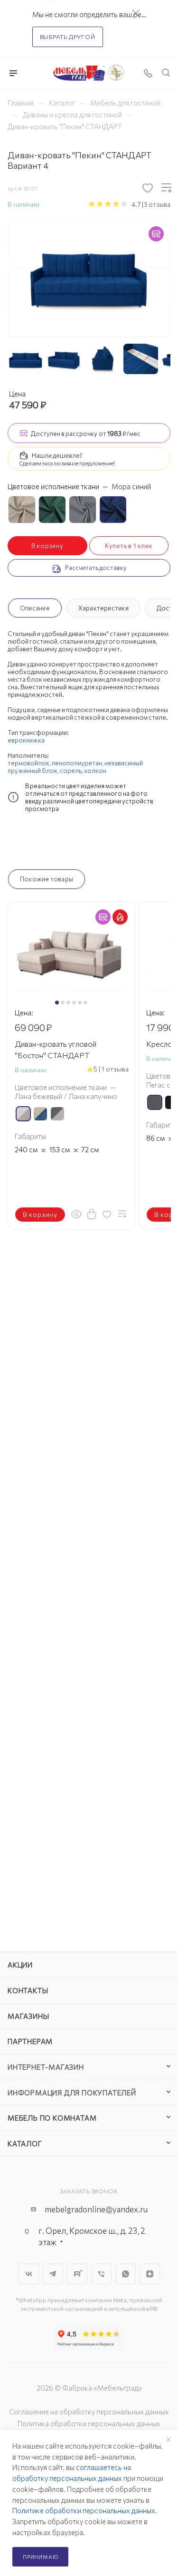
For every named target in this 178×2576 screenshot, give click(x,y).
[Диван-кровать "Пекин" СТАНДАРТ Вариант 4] (89, 274)
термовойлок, (30, 763)
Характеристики (103, 608)
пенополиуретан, (78, 763)
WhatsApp (126, 2274)
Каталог (25, 2143)
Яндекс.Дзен (150, 2274)
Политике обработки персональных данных (84, 2510)
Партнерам (30, 2041)
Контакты (28, 1990)
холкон (95, 771)
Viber (101, 2274)
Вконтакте (29, 2274)
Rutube (77, 2274)
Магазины (28, 2016)
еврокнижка (26, 740)
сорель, (72, 771)
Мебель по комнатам (52, 2118)
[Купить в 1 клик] (92, 1214)
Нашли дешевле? (57, 455)
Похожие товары (47, 879)
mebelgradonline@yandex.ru (96, 2209)
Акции (20, 1965)
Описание (35, 608)
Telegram (53, 2274)
